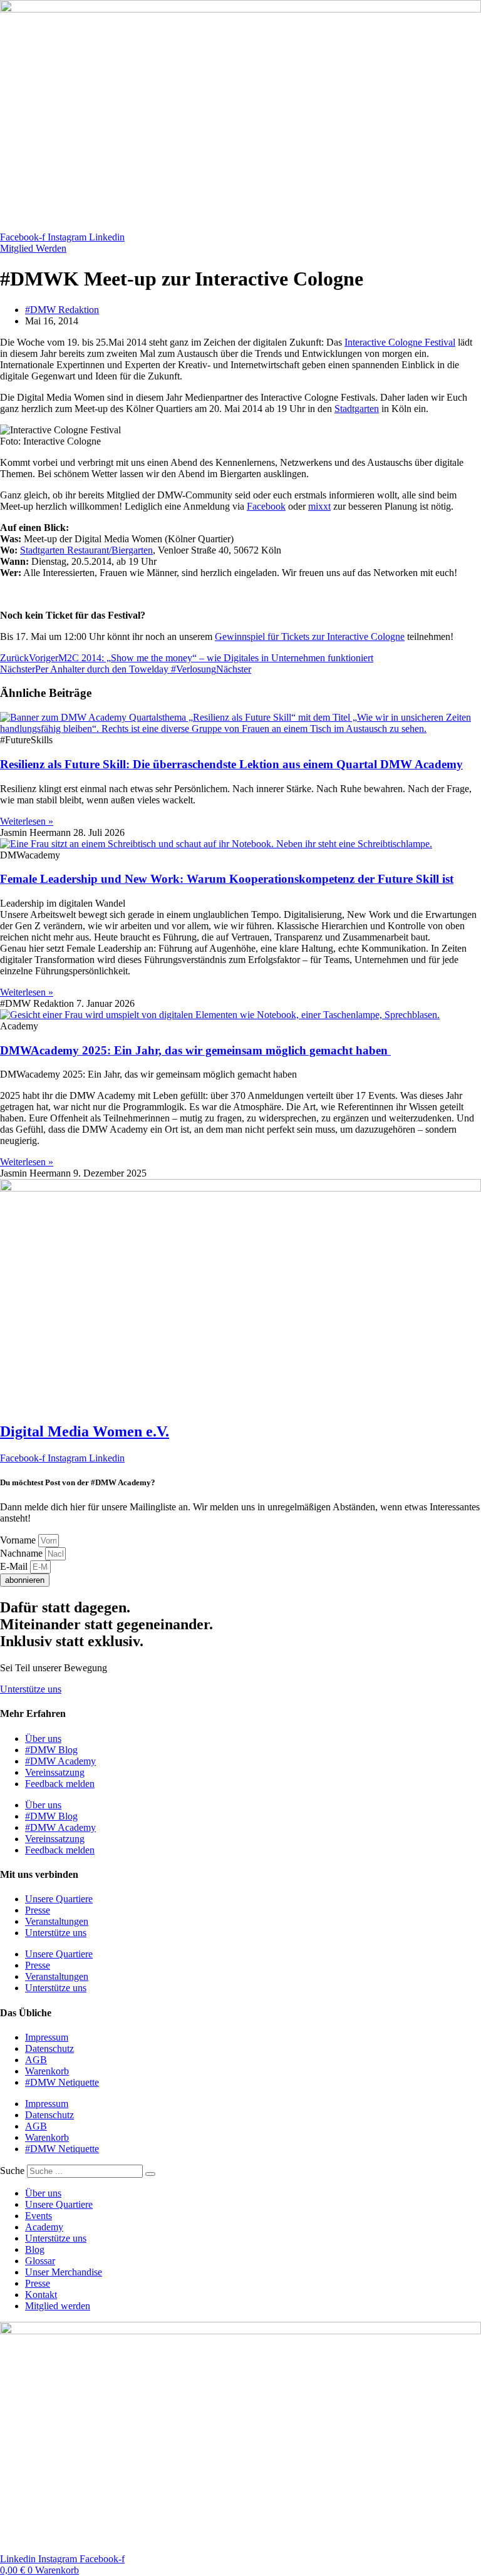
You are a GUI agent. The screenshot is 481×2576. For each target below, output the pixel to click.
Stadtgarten (357, 409)
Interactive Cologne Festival (400, 342)
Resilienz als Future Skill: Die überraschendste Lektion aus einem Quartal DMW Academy (231, 764)
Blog (35, 2249)
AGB (36, 2060)
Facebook (266, 506)
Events (39, 2216)
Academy (44, 2227)
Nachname (23, 1553)
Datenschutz (49, 2048)
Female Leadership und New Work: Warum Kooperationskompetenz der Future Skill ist (227, 879)
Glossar (40, 2261)
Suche (12, 2171)
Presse (38, 1910)
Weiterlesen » (27, 821)
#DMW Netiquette (62, 2082)
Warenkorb (47, 2071)
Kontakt (41, 2295)
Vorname (19, 1540)
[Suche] (150, 2174)
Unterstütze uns (56, 1933)
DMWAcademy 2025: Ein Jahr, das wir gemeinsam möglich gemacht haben (195, 1050)
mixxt (319, 506)
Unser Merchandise (64, 2272)
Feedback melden (60, 1784)
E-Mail (15, 1566)
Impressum (47, 2037)
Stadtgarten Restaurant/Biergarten (86, 550)
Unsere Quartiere (59, 1899)
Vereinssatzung (55, 1772)
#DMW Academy (60, 1761)
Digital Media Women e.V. (85, 1431)
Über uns (43, 1739)
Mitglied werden (58, 2306)
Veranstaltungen (57, 1921)
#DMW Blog (51, 1750)
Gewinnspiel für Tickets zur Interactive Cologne (310, 636)
